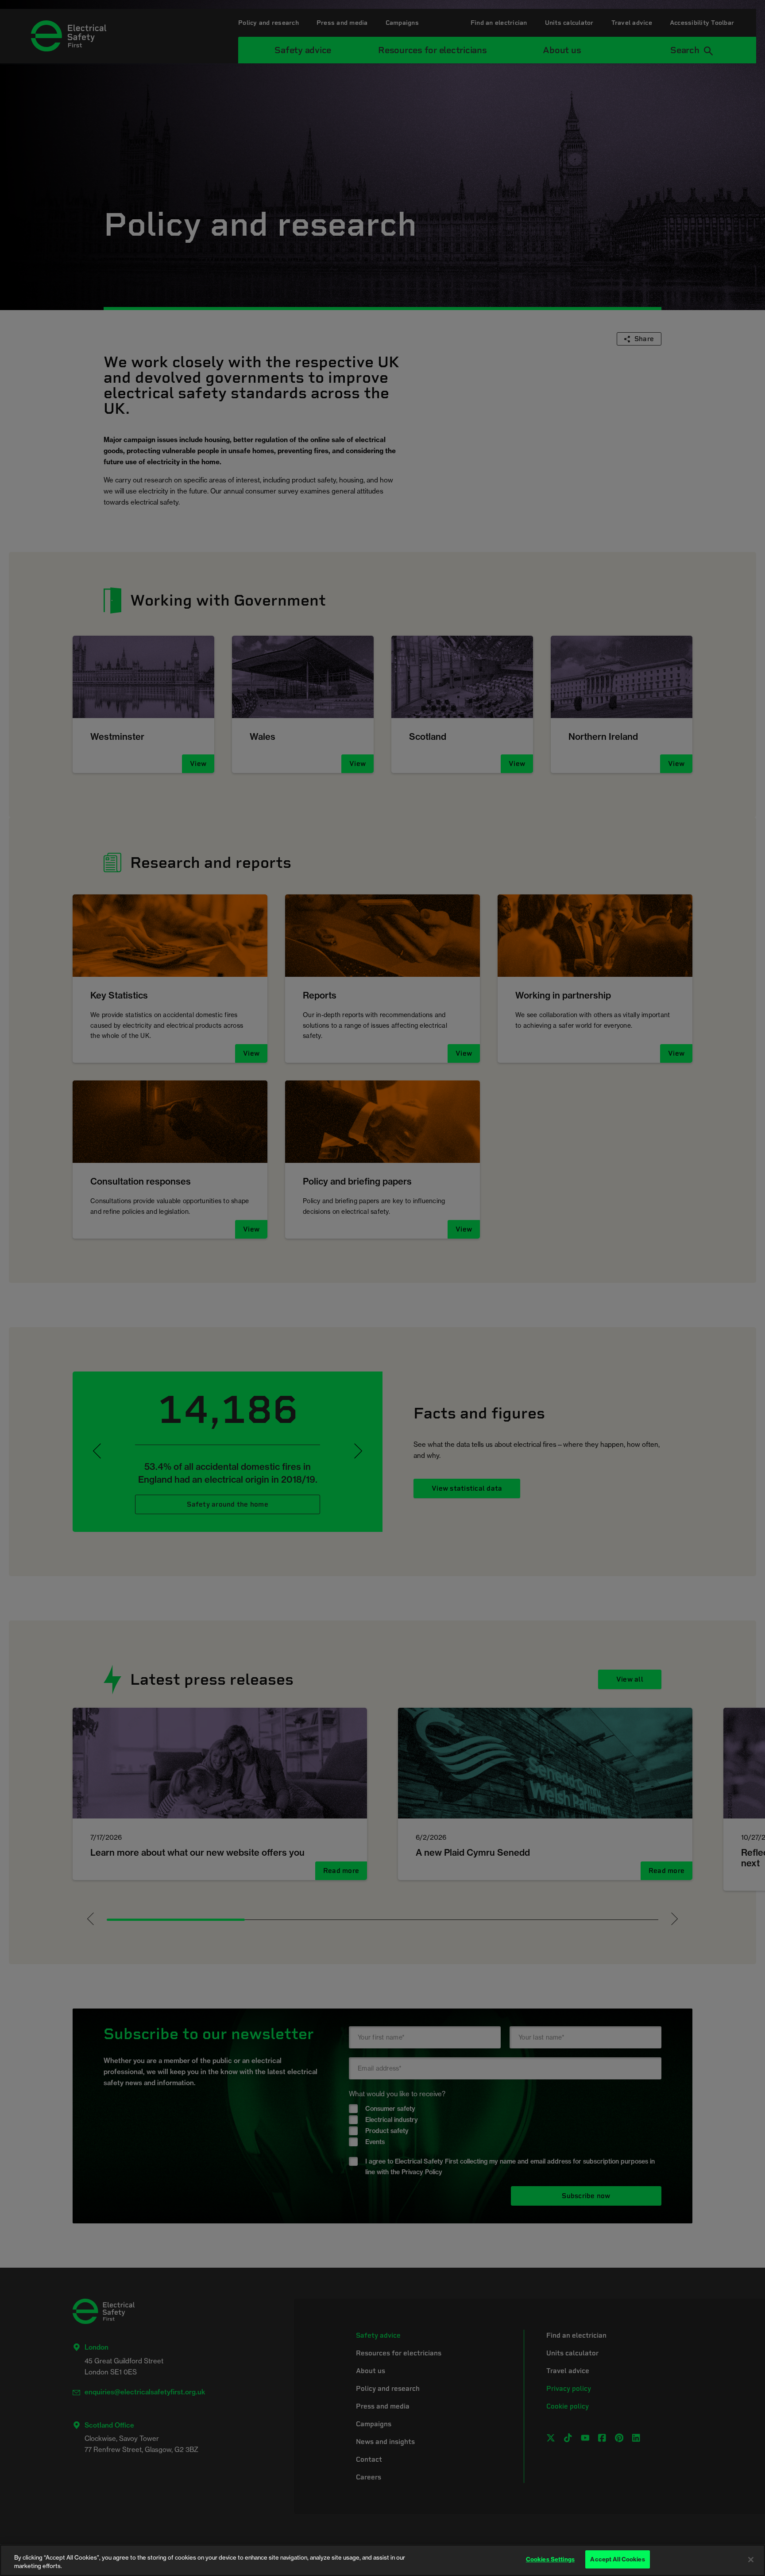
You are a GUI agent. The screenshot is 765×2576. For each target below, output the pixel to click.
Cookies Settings (550, 2559)
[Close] (751, 2560)
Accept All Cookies (617, 2559)
